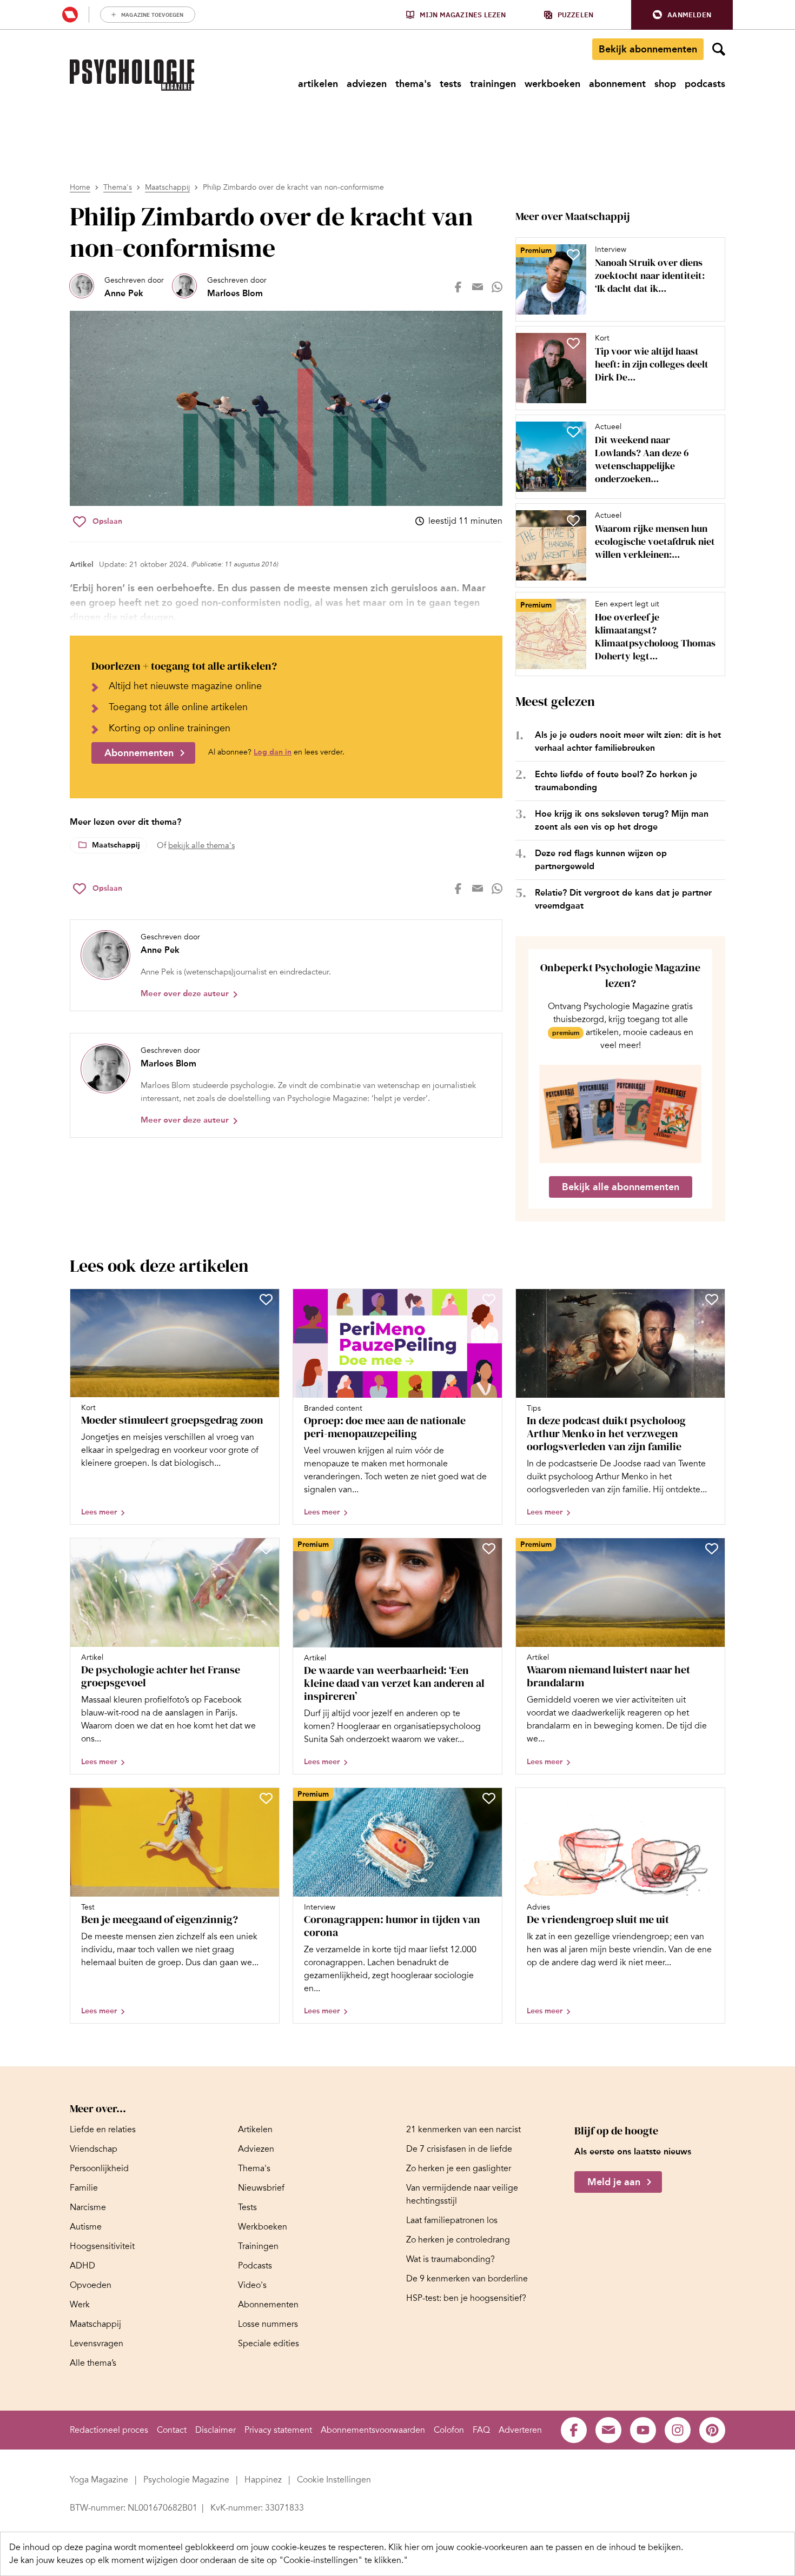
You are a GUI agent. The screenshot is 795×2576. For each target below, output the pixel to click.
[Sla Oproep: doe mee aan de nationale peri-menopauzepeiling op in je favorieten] (489, 1299)
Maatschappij (167, 187)
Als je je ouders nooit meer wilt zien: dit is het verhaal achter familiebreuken (628, 741)
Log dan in (273, 752)
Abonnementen (139, 753)
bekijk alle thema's (201, 845)
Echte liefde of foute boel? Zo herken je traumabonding (616, 781)
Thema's (118, 187)
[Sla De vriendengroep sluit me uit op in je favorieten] (712, 1798)
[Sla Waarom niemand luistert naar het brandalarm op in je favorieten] (712, 1549)
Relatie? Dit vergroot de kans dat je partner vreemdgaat (623, 899)
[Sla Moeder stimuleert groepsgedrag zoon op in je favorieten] (266, 1299)
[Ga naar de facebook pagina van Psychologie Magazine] (574, 2430)
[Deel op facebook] (458, 287)
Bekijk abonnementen (648, 49)
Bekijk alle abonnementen (621, 1187)
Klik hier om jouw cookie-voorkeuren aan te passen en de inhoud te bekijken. (536, 2547)
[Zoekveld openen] (719, 49)
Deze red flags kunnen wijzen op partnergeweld (601, 860)
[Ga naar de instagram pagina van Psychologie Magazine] (678, 2430)
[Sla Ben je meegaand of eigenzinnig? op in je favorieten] (266, 1798)
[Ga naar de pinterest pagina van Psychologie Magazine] (712, 2430)
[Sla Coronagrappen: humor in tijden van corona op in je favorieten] (489, 1798)
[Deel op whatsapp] (497, 287)
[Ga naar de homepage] (132, 75)
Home (80, 187)
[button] (682, 15)
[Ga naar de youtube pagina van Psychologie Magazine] (643, 2430)
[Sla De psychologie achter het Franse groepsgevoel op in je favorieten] (266, 1549)
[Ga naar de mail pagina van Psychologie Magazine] (608, 2430)
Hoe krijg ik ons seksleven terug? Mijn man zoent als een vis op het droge (622, 820)
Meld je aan (614, 2183)
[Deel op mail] (478, 287)
